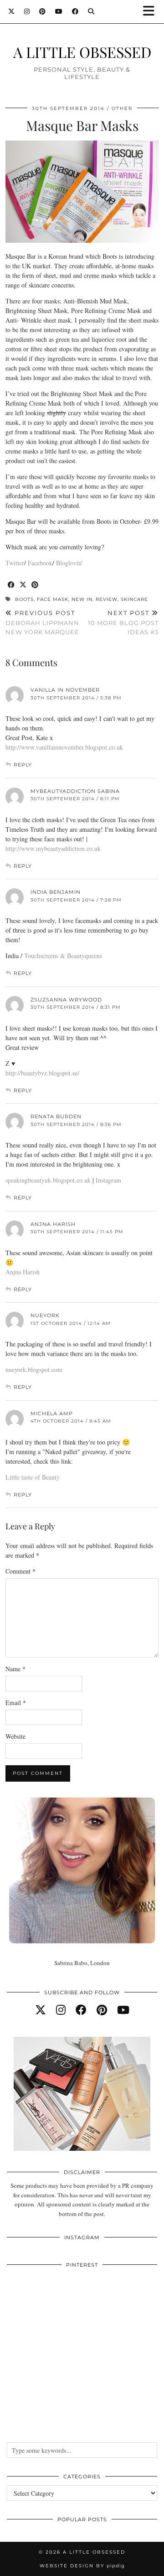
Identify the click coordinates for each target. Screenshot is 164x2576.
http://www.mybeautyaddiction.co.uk (53, 848)
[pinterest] (102, 2010)
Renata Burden (56, 1116)
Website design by (82, 2566)
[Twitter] (12, 11)
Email (16, 1703)
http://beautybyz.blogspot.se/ (42, 1073)
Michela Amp (52, 1413)
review (107, 599)
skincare (134, 599)
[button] (152, 12)
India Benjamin (56, 892)
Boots (24, 599)
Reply (23, 765)
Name (15, 1669)
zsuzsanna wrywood (66, 1000)
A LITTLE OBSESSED (82, 52)
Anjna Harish (53, 1224)
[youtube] (123, 2010)
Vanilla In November (65, 690)
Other (122, 108)
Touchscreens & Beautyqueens (63, 956)
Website (15, 1736)
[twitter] (41, 2010)
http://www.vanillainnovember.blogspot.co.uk (64, 747)
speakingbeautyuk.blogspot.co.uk (49, 1180)
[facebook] (81, 2010)
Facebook (40, 563)
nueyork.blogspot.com (34, 1369)
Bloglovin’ (70, 563)
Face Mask (53, 599)
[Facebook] (75, 11)
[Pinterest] (43, 11)
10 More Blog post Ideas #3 (123, 622)
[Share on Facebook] (11, 585)
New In (82, 599)
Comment (20, 1571)
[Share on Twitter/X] (23, 585)
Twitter (15, 563)
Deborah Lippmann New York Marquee (42, 622)
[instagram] (61, 2010)
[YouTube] (59, 11)
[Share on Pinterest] (35, 585)
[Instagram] (27, 11)
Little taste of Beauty (33, 1477)
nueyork (45, 1315)
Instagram (108, 1180)
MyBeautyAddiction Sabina (75, 791)
